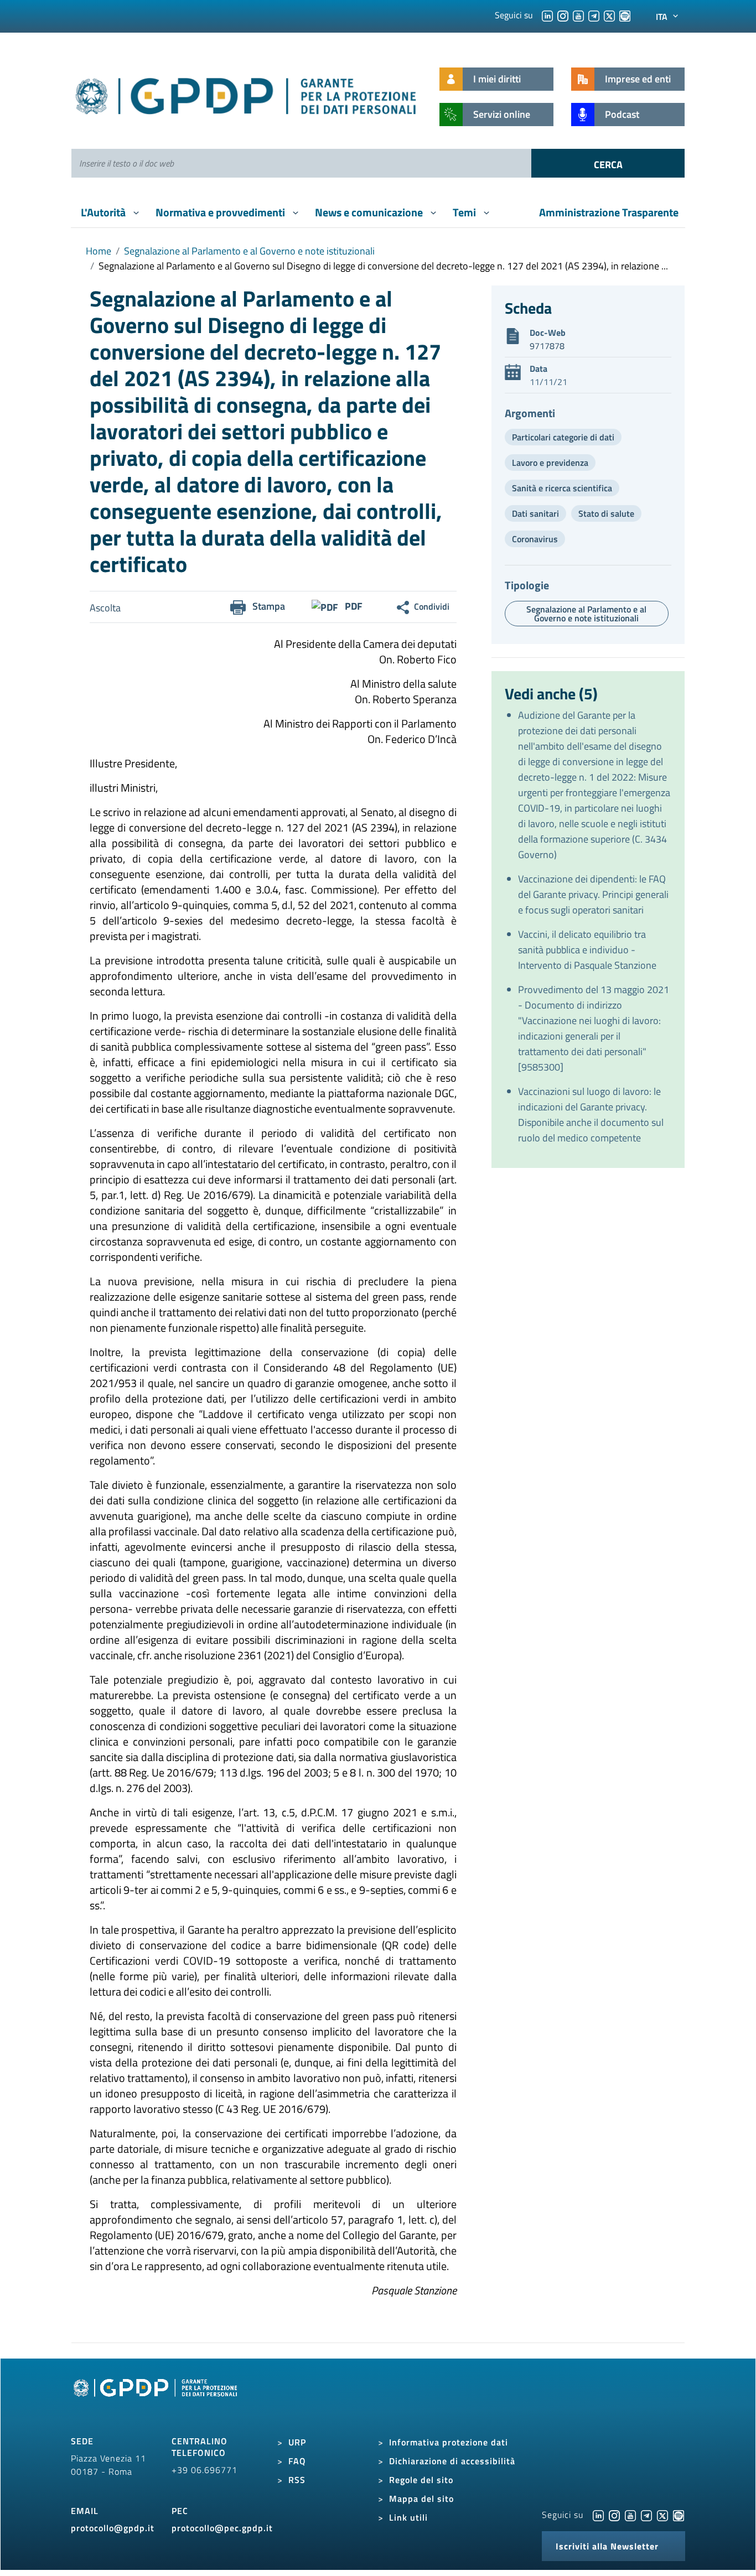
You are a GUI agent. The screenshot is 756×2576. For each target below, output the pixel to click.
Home (99, 251)
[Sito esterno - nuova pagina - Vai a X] (662, 2515)
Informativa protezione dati (449, 2442)
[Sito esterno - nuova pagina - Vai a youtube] (630, 2515)
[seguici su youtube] (578, 15)
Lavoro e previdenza (550, 463)
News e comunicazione (370, 212)
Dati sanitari (535, 513)
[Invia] (608, 163)
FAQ (297, 2461)
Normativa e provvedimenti (221, 212)
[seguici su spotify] (625, 15)
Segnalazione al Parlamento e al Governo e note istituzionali (249, 251)
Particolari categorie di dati (563, 437)
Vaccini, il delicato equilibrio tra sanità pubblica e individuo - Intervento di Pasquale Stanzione (587, 950)
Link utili (408, 2517)
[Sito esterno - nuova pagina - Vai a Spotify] (679, 2515)
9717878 (547, 346)
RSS (297, 2480)
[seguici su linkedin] (547, 15)
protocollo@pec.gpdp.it (222, 2528)
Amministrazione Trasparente (609, 212)
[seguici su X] (609, 15)
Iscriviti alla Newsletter (607, 2546)
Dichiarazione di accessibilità (452, 2461)
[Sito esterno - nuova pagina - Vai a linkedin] (598, 2515)
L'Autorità (104, 212)
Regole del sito (421, 2480)
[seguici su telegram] (594, 15)
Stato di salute (606, 513)
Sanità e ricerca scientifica (562, 488)
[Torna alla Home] (247, 94)
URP (297, 2442)
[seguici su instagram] (563, 15)
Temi (465, 212)
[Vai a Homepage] (157, 2400)
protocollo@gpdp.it (113, 2528)
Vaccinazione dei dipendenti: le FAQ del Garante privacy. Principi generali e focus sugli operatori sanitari (593, 894)
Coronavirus (535, 539)
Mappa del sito (421, 2499)
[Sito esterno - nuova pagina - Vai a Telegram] (646, 2515)
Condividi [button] (432, 606)
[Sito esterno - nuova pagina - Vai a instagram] (614, 2515)
